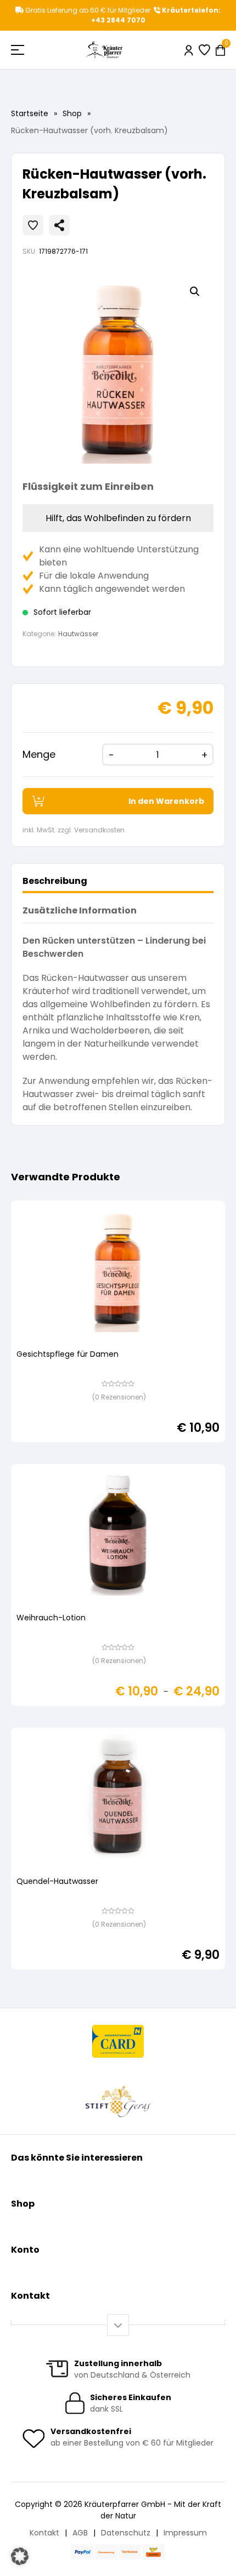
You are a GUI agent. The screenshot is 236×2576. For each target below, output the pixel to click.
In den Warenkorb (166, 801)
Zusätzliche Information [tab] (80, 910)
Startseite (30, 113)
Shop (72, 113)
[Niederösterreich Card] (118, 2041)
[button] (195, 292)
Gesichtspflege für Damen (68, 1354)
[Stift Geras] (118, 2101)
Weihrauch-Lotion (51, 1618)
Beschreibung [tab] (55, 881)
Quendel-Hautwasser (57, 1881)
